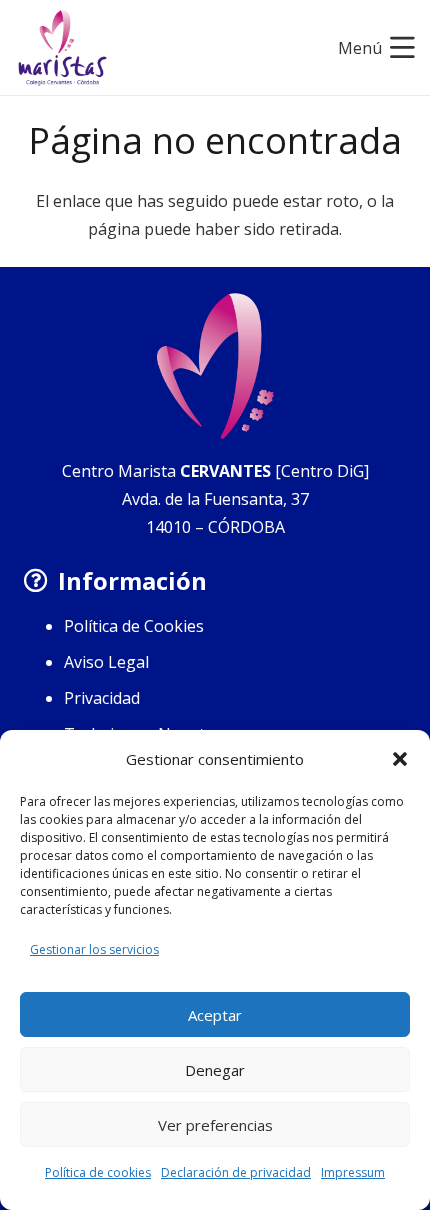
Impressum (353, 1172)
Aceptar (215, 1015)
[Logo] (62, 48)
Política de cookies (98, 1172)
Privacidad (102, 698)
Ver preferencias (215, 1125)
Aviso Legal (106, 662)
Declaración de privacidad (236, 1172)
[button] (400, 759)
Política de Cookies (134, 626)
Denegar (215, 1070)
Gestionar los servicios (94, 949)
